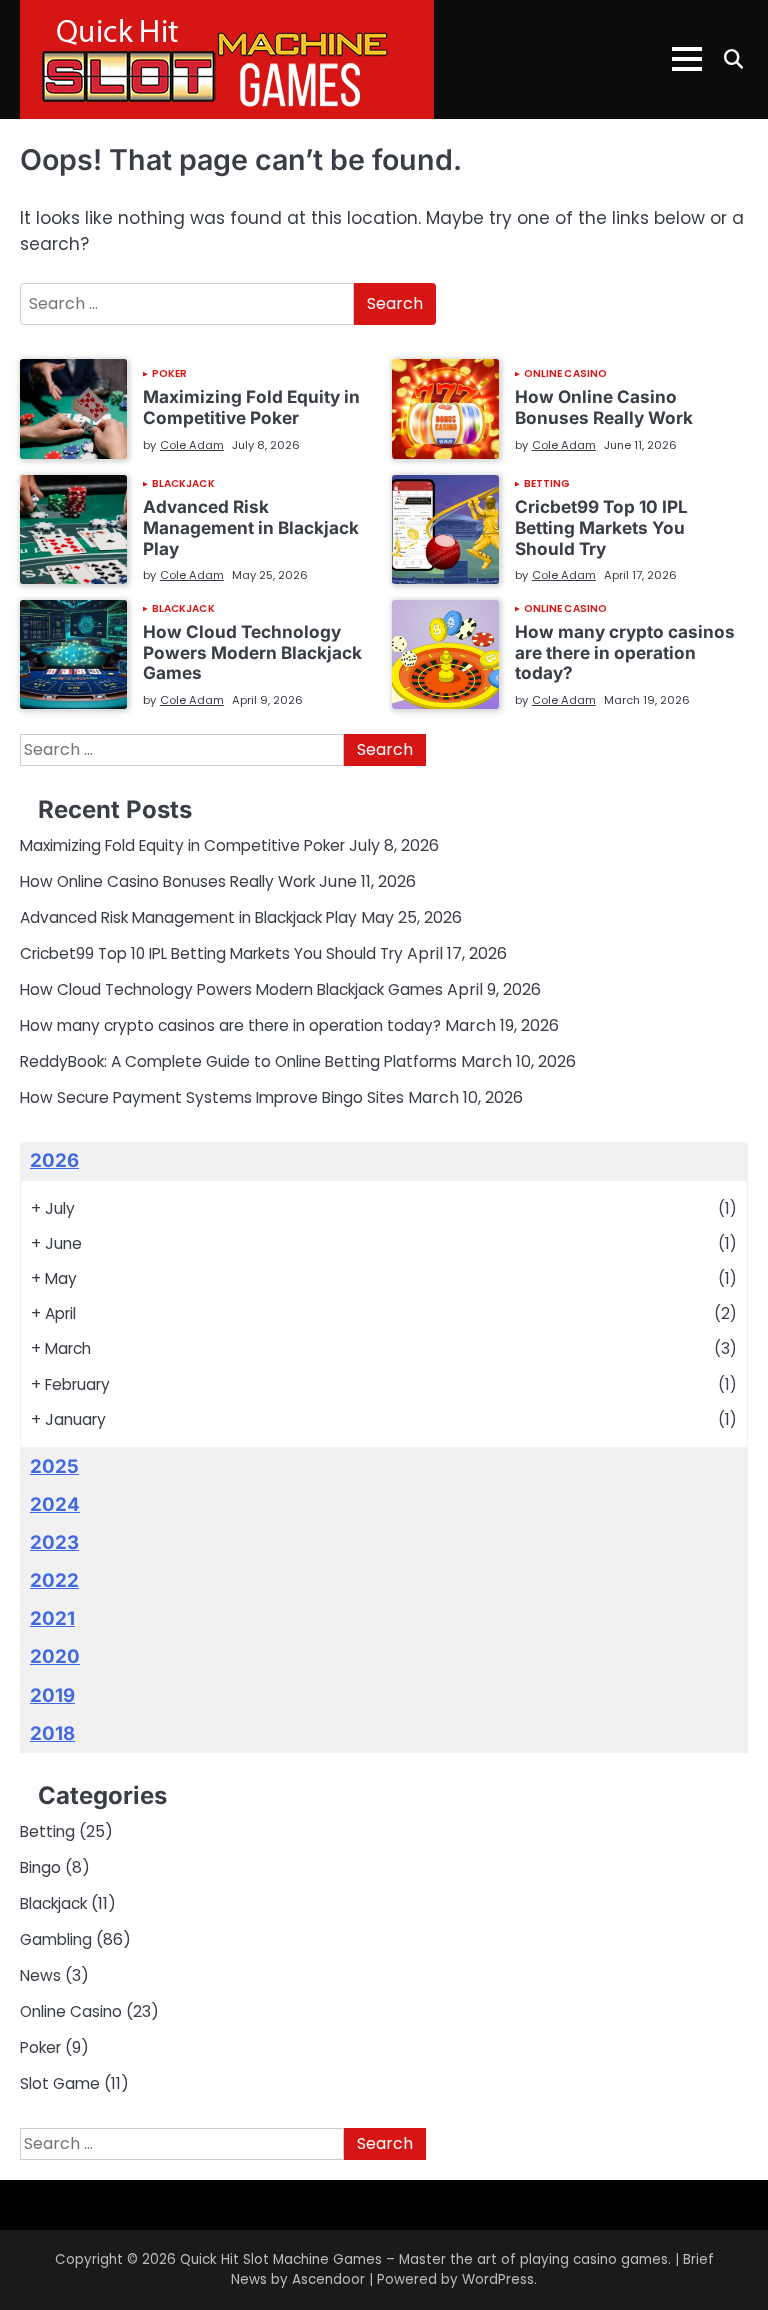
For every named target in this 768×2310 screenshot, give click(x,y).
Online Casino (565, 374)
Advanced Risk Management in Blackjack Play (251, 527)
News (40, 1975)
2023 (54, 1542)
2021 (52, 1618)
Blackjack (183, 484)
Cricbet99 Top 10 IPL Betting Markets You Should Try (601, 527)
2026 (54, 1160)
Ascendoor (328, 2279)
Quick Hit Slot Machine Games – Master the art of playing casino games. (425, 2259)
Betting (547, 484)
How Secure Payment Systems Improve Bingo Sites (212, 1097)
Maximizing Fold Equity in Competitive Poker (251, 407)
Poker (170, 374)
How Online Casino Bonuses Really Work (604, 407)
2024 (55, 1504)
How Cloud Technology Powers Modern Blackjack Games (252, 652)
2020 (55, 1656)
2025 (54, 1466)
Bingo (40, 1867)
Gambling (56, 1939)
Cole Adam (192, 445)
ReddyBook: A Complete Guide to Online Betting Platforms (238, 1061)
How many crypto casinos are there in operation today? (625, 652)
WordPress (498, 2279)
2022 (54, 1580)
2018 (52, 1733)
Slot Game (60, 2083)
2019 (52, 1695)
